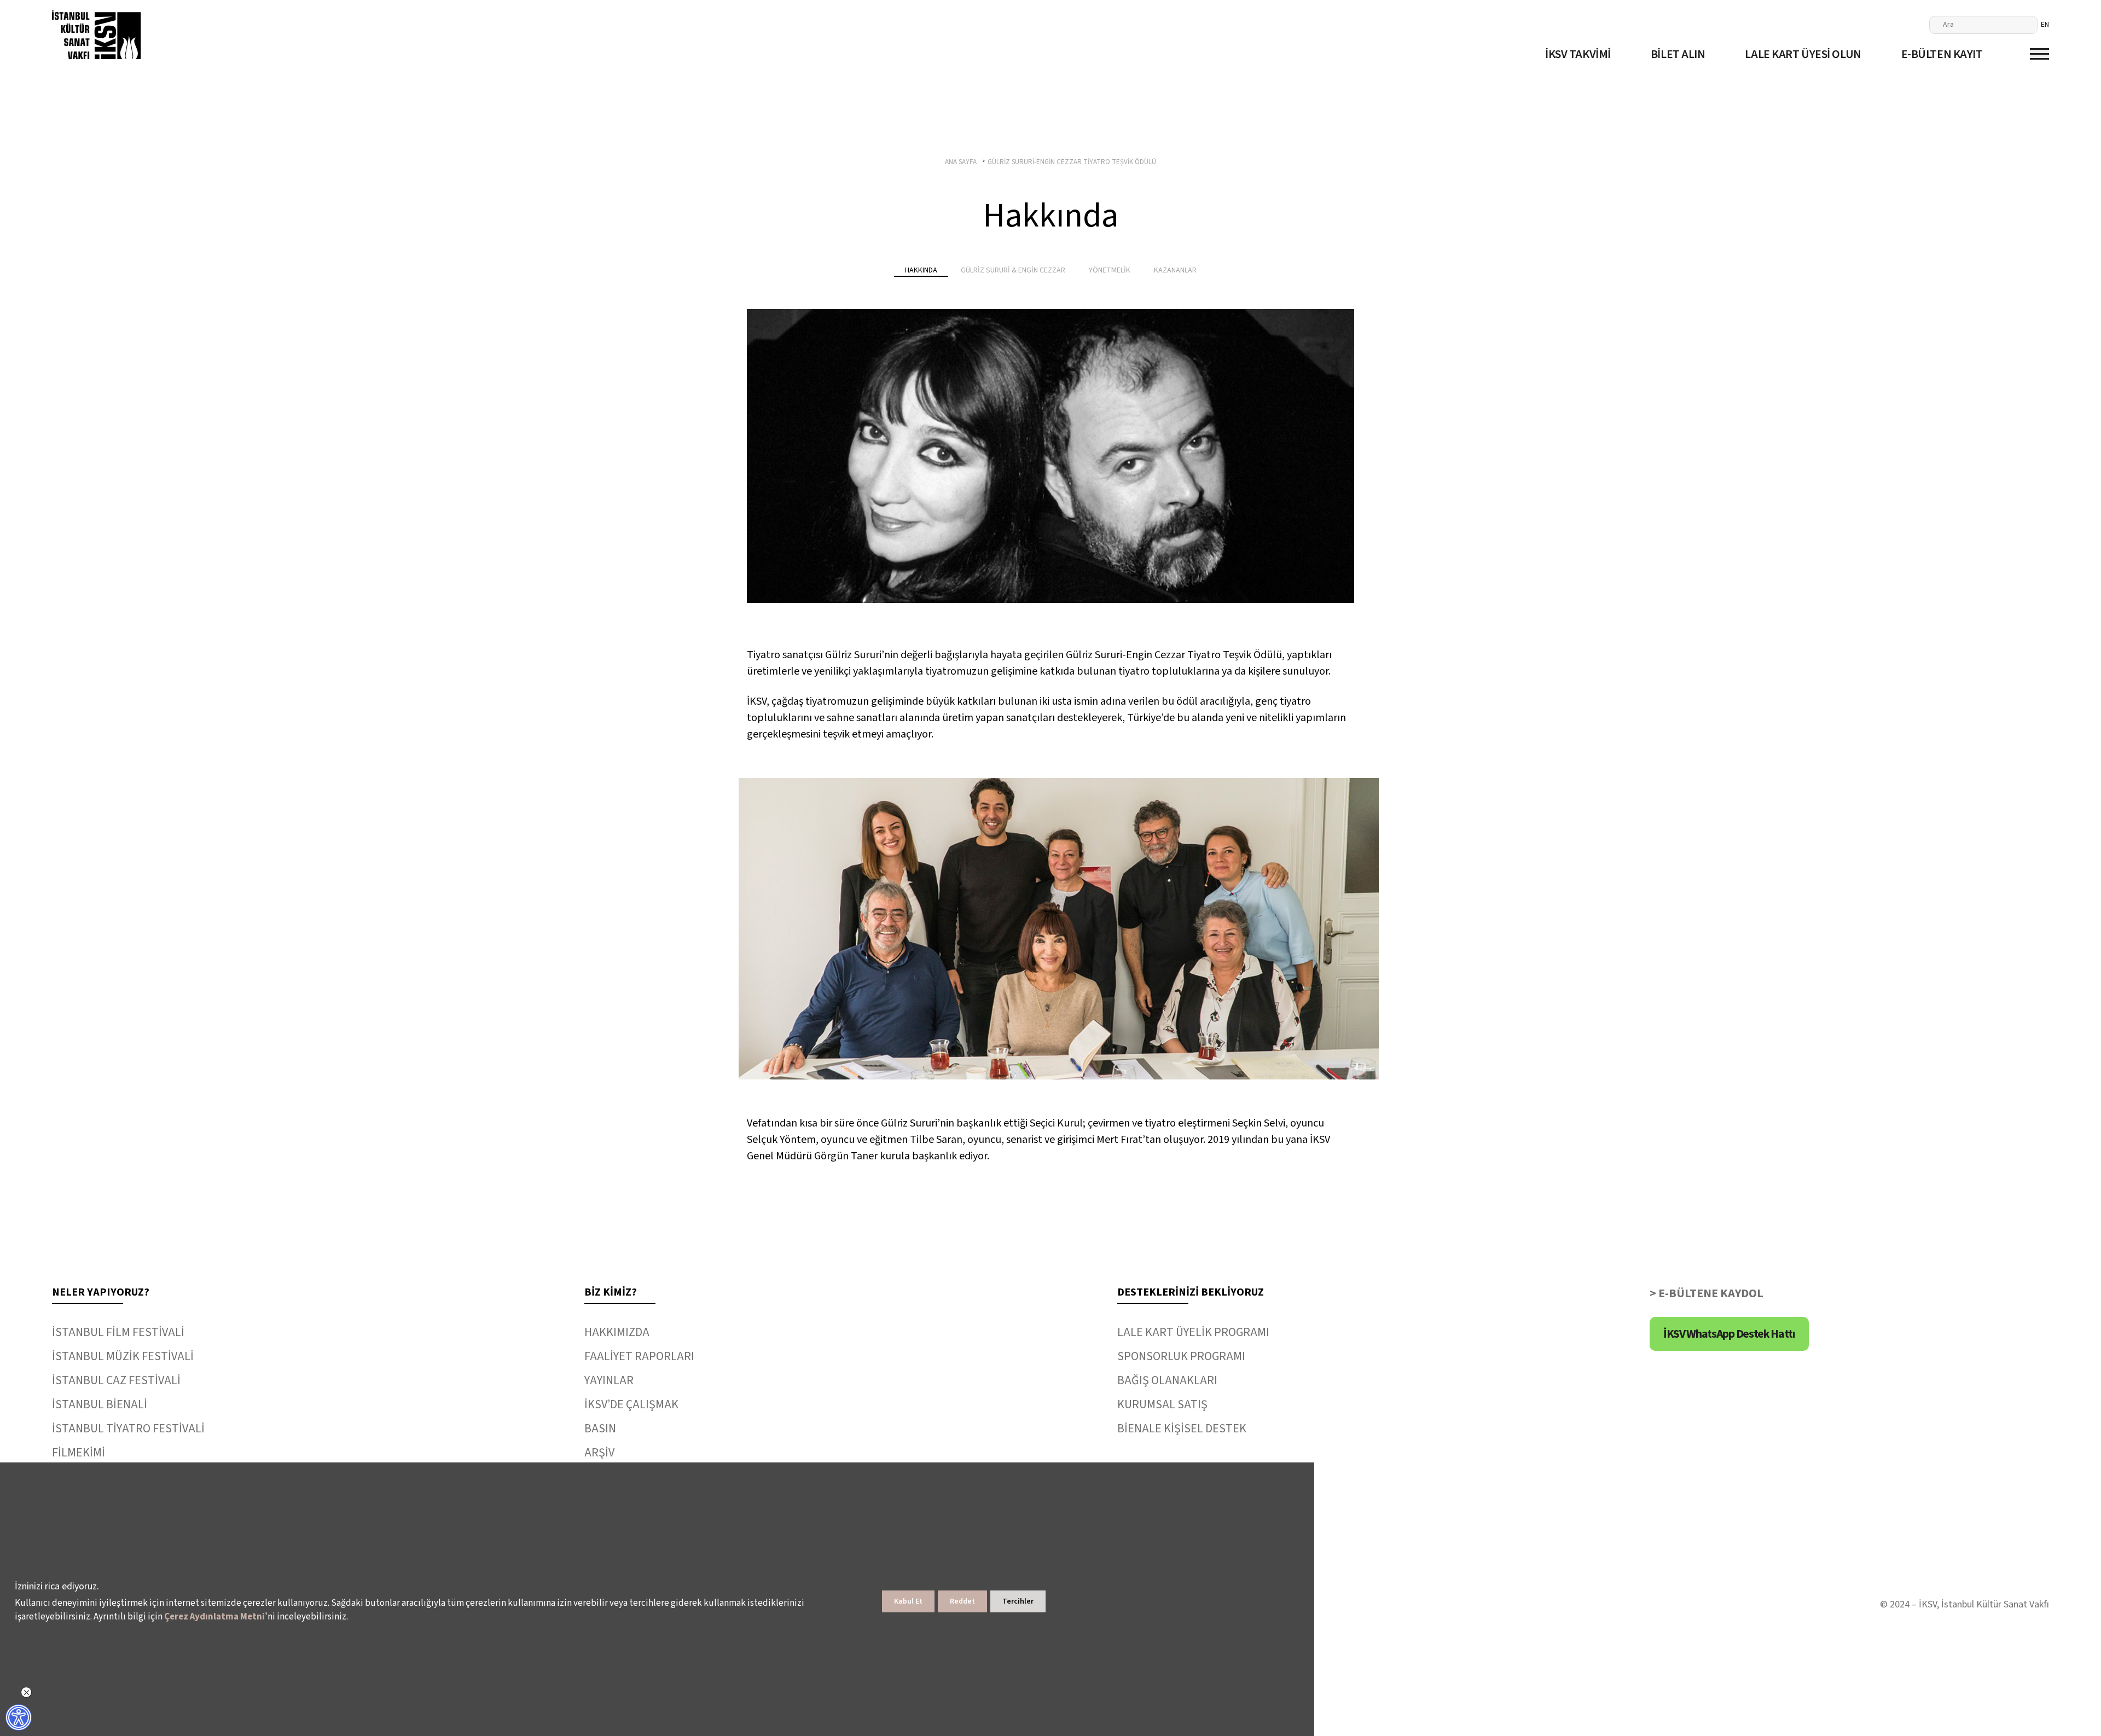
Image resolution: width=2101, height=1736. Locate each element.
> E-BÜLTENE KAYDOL (1707, 1293)
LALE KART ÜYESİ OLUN (1803, 54)
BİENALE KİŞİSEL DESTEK (1182, 1429)
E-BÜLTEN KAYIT (1942, 54)
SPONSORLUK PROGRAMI (1181, 1356)
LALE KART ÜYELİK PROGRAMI (1193, 1332)
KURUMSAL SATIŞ (1162, 1404)
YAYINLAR (609, 1380)
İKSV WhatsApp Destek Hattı (1729, 1334)
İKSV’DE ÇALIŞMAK (631, 1404)
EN (2045, 25)
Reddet (962, 1601)
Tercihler (1018, 1601)
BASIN (600, 1429)
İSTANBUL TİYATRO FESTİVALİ (128, 1429)
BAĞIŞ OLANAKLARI (1167, 1380)
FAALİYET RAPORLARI (639, 1356)
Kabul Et (908, 1601)
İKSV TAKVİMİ (1578, 54)
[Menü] (2039, 54)
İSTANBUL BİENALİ (100, 1404)
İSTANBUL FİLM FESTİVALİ (118, 1332)
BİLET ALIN (1678, 54)
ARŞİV (599, 1453)
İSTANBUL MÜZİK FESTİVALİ (123, 1356)
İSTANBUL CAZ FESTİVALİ (116, 1380)
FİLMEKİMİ (79, 1453)
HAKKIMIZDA (617, 1332)
